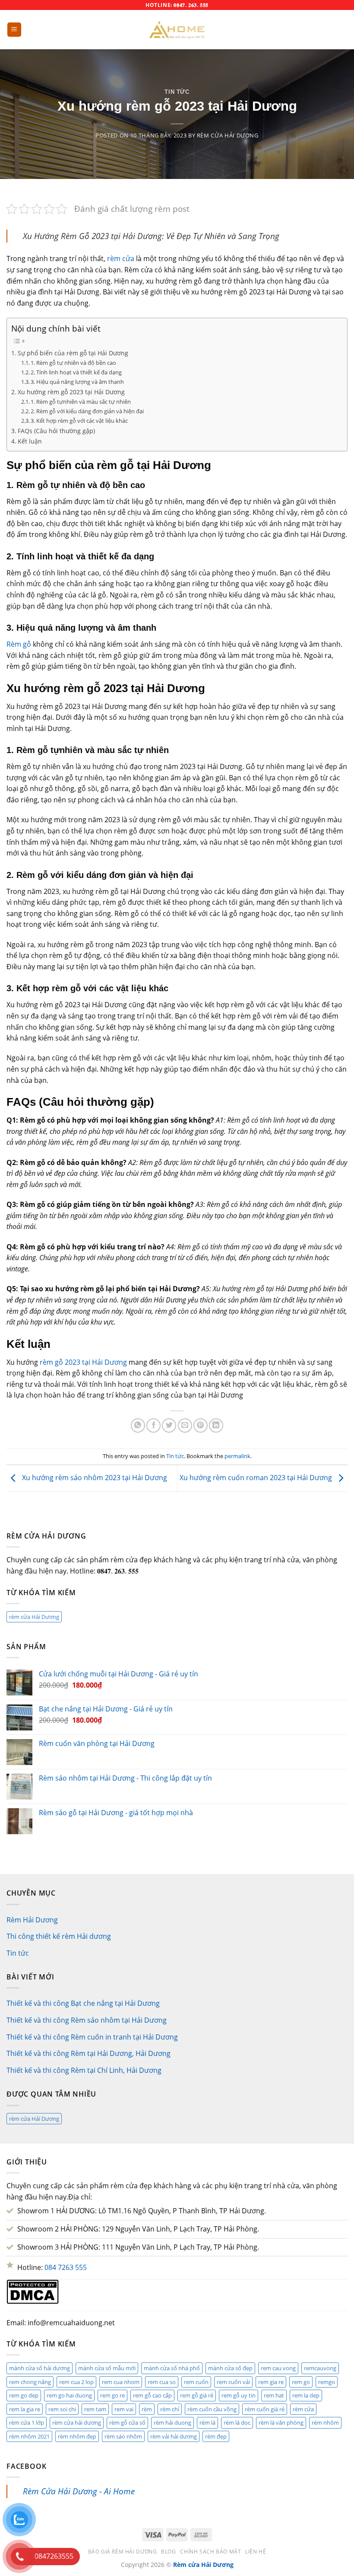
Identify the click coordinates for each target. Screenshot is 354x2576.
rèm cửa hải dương (77, 2423)
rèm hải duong (172, 2423)
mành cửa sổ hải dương (40, 2368)
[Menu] (14, 30)
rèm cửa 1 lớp (27, 2423)
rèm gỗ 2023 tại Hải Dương (82, 1362)
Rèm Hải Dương (32, 1920)
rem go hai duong (69, 2395)
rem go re (112, 2395)
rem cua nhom (121, 2382)
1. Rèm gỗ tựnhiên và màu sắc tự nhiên (81, 402)
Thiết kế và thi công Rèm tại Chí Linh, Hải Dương (84, 2070)
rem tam (95, 2409)
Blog (168, 2552)
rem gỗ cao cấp (152, 2395)
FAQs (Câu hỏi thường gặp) (56, 431)
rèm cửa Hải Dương (34, 1617)
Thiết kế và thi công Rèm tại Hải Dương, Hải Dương (88, 2053)
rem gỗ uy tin (239, 2395)
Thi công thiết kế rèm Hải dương (59, 1936)
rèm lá (207, 2423)
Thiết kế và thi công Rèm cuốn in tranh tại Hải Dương (92, 2037)
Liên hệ (256, 2552)
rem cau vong (278, 2368)
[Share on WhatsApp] (138, 1425)
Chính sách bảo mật (210, 2552)
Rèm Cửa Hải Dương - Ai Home (79, 2491)
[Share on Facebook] (153, 1425)
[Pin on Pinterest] (201, 1425)
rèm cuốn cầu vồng (212, 2409)
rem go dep (24, 2395)
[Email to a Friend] (185, 1425)
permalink (237, 1456)
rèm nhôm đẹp (77, 2436)
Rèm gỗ (19, 644)
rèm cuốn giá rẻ (265, 2409)
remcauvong (320, 2368)
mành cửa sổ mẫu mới (107, 2368)
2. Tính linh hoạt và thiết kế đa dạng (76, 372)
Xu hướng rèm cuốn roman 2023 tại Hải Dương (257, 1478)
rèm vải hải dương (174, 2436)
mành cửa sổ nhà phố (172, 2368)
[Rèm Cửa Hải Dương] (177, 30)
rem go (301, 2382)
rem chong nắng (30, 2382)
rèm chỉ (170, 2409)
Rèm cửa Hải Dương (228, 135)
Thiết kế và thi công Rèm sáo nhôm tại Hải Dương (87, 2020)
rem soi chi (62, 2409)
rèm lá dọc (237, 2423)
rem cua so (162, 2382)
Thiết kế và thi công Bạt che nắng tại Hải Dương (83, 2003)
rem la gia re (25, 2409)
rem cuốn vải (233, 2382)
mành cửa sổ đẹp (230, 2368)
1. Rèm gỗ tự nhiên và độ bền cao (73, 363)
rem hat (274, 2395)
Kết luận (30, 441)
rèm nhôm (325, 2423)
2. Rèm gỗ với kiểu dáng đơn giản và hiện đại (87, 411)
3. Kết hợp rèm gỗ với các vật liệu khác (79, 421)
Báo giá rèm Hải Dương (123, 2552)
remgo (327, 2382)
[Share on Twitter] (169, 1425)
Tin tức (177, 92)
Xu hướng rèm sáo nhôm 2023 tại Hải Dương (94, 1478)
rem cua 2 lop (76, 2382)
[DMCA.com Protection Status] (33, 2291)
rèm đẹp (216, 2436)
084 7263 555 (66, 2267)
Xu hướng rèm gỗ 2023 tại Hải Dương (71, 392)
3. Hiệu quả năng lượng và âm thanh (77, 382)
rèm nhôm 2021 (29, 2436)
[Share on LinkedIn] (216, 1425)
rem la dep (306, 2395)
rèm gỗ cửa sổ (127, 2423)
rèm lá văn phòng (281, 2423)
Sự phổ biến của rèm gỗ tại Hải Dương (73, 353)
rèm (147, 2409)
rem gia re (271, 2382)
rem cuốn (196, 2382)
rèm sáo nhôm (123, 2436)
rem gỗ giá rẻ (197, 2395)
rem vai (124, 2409)
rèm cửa (121, 259)
